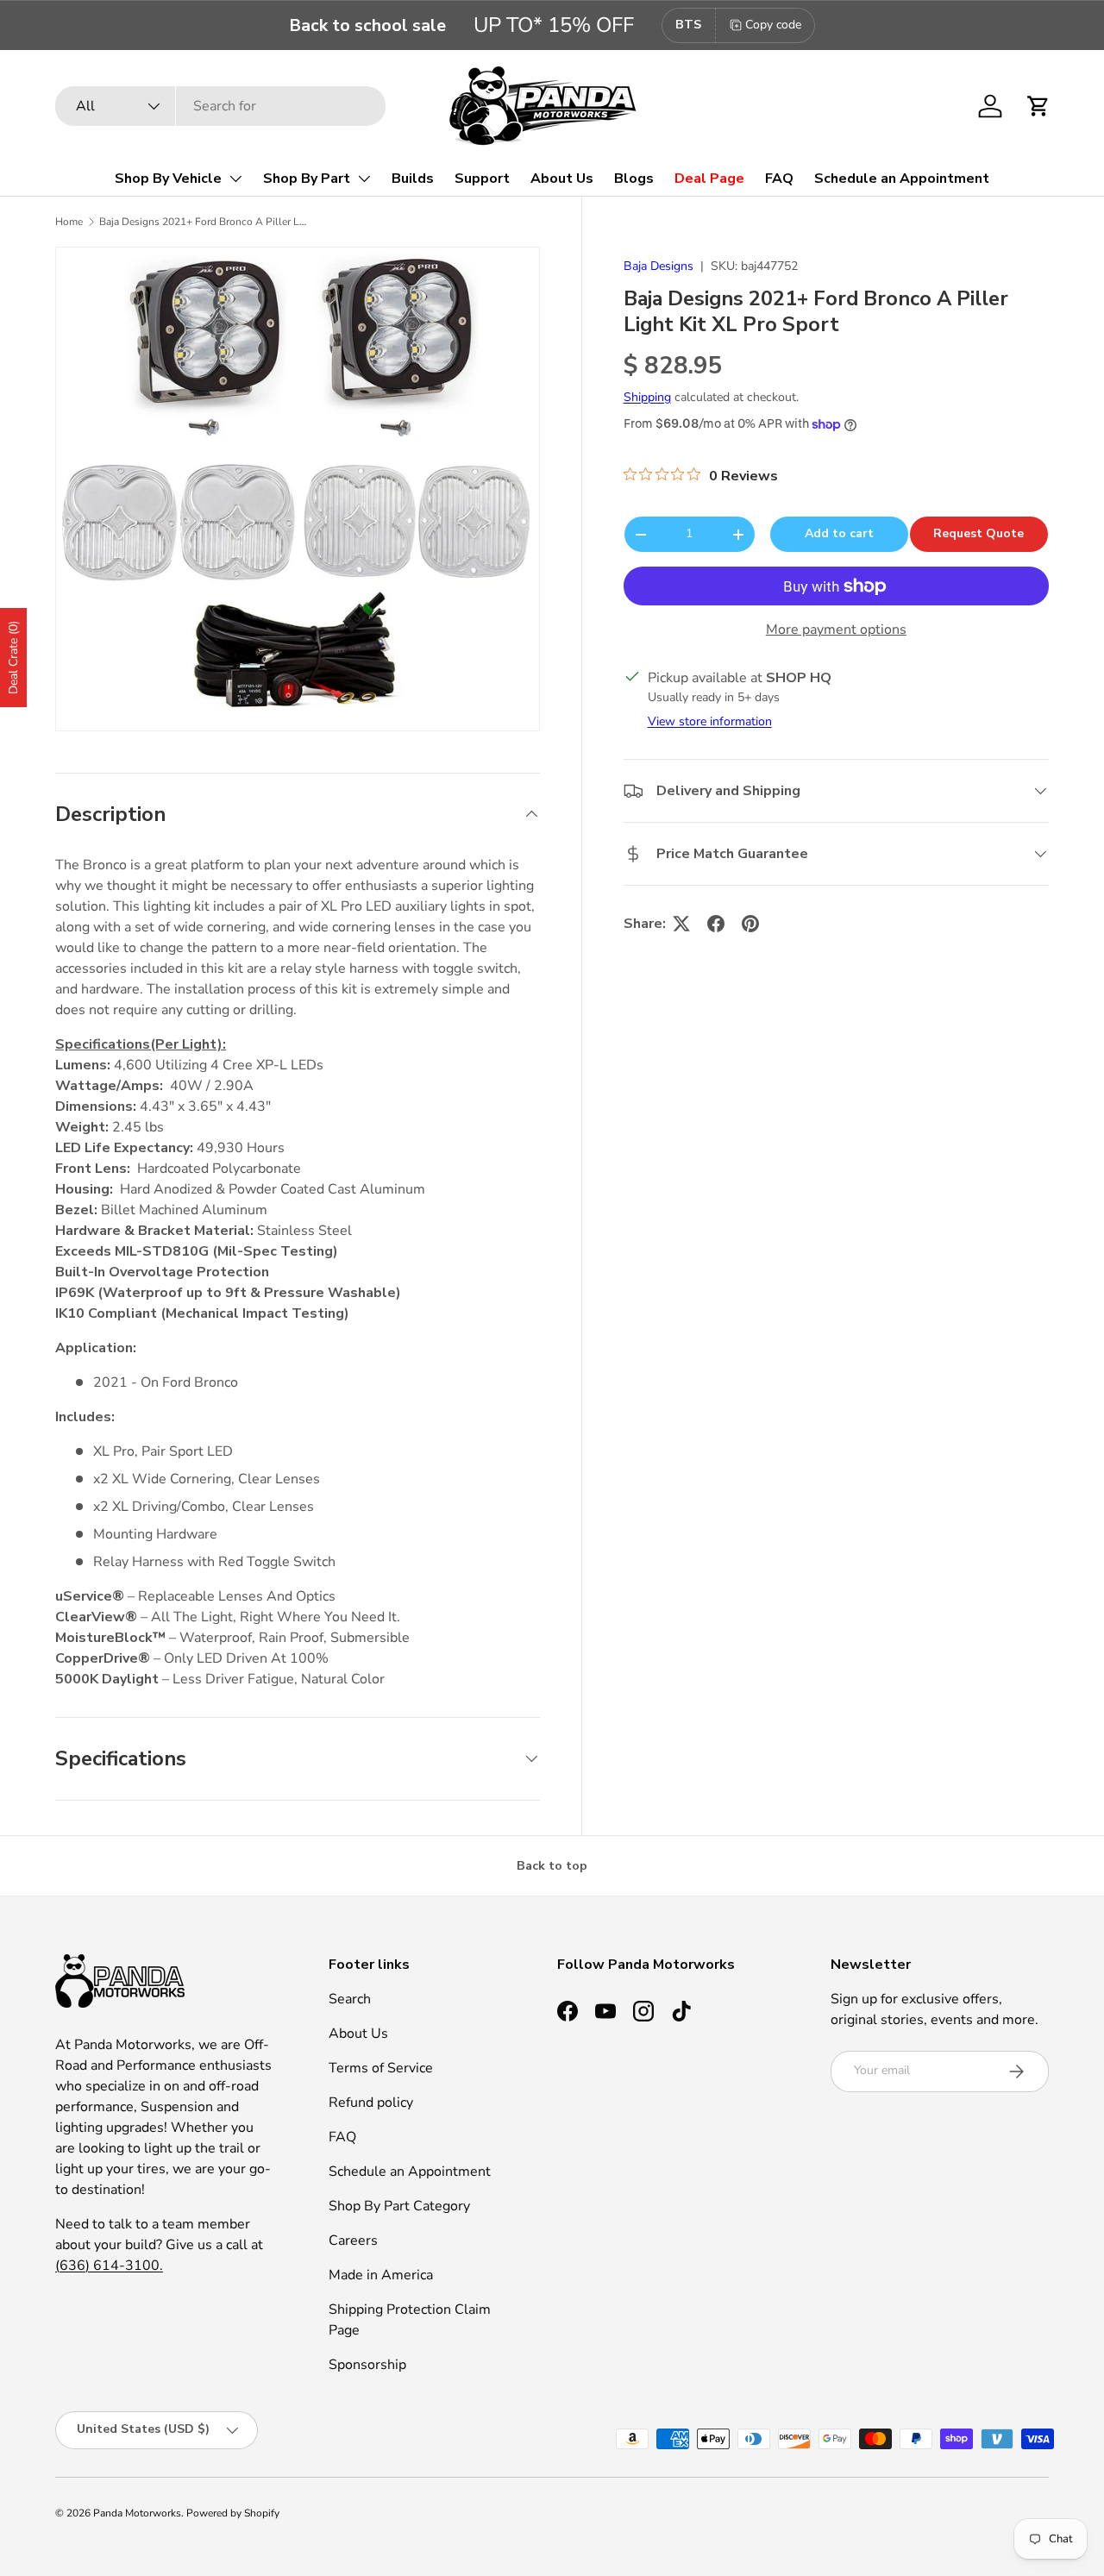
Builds (413, 179)
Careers (353, 2241)
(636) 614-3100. (109, 2266)
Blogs (634, 179)
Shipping (647, 397)
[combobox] (220, 106)
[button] (1038, 106)
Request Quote (979, 533)
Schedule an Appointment (902, 179)
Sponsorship (367, 2365)
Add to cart (839, 533)
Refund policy (371, 2103)
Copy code (773, 25)
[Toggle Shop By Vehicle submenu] (235, 179)
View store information (710, 721)
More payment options (836, 630)
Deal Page (709, 179)
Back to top (552, 1866)
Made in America (381, 2275)
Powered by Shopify (233, 2513)
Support (482, 179)
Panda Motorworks (137, 2513)
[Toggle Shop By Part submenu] (364, 179)
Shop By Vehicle (168, 179)
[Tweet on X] (681, 924)
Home (69, 222)
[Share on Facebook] (716, 924)
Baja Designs (659, 266)
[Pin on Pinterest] (750, 924)
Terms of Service (381, 2068)
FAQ (779, 179)
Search (350, 1999)
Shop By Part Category (399, 2206)
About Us (562, 179)
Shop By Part (307, 179)
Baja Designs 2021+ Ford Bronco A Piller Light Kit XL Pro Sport (203, 222)
